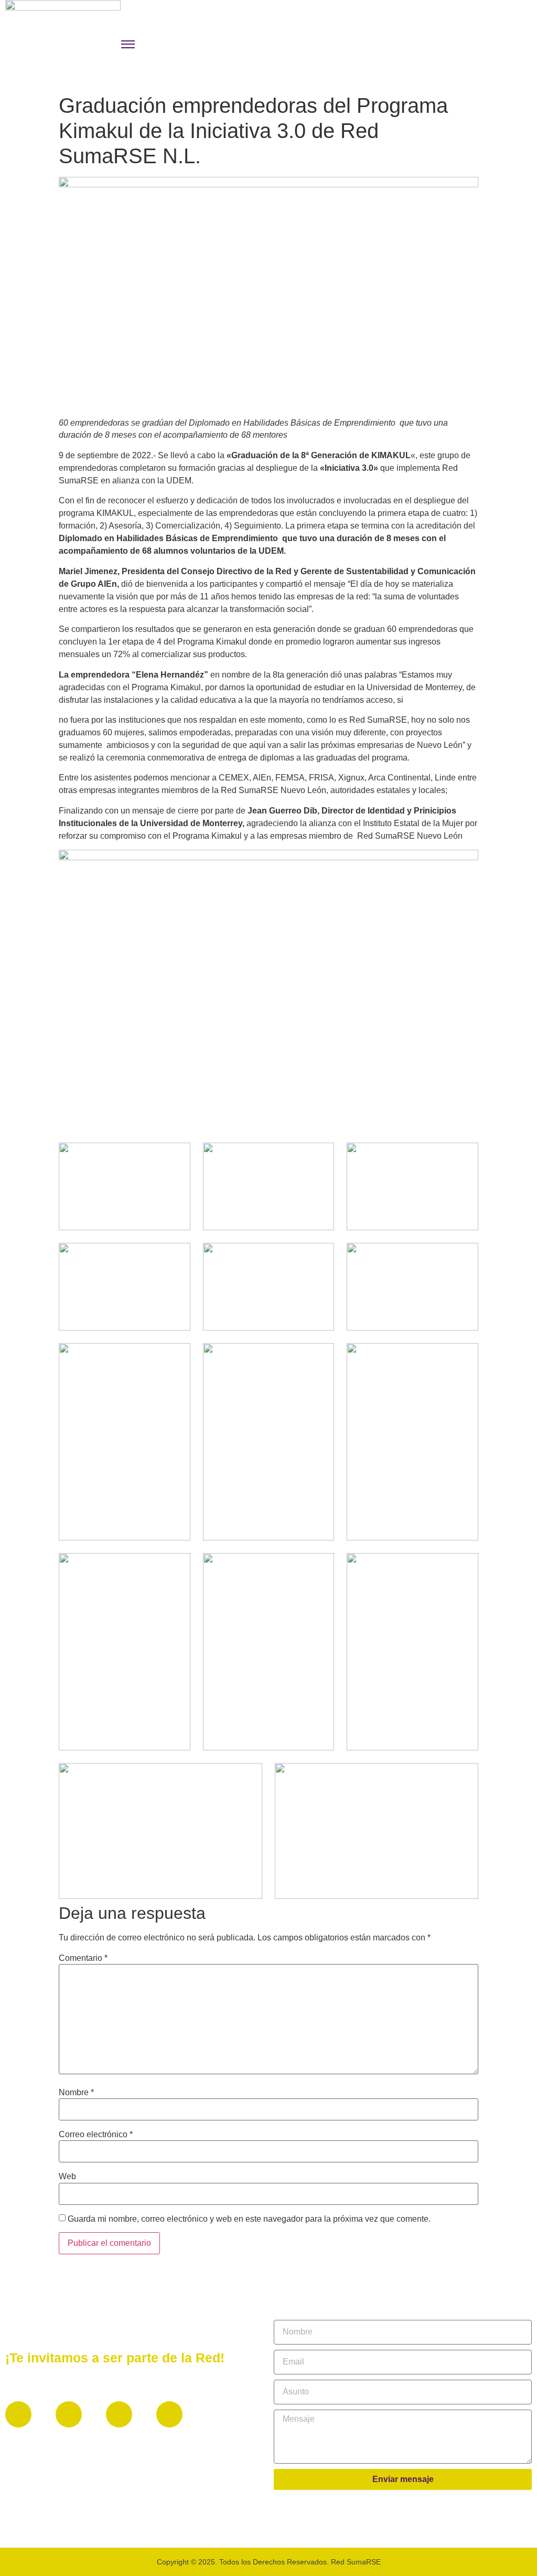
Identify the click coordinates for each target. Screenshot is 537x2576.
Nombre (76, 2093)
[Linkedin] (69, 2414)
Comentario (83, 1958)
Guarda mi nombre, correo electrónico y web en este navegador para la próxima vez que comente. (249, 2219)
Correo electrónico (96, 2135)
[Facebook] (18, 2414)
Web (67, 2177)
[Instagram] (119, 2414)
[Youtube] (169, 2414)
